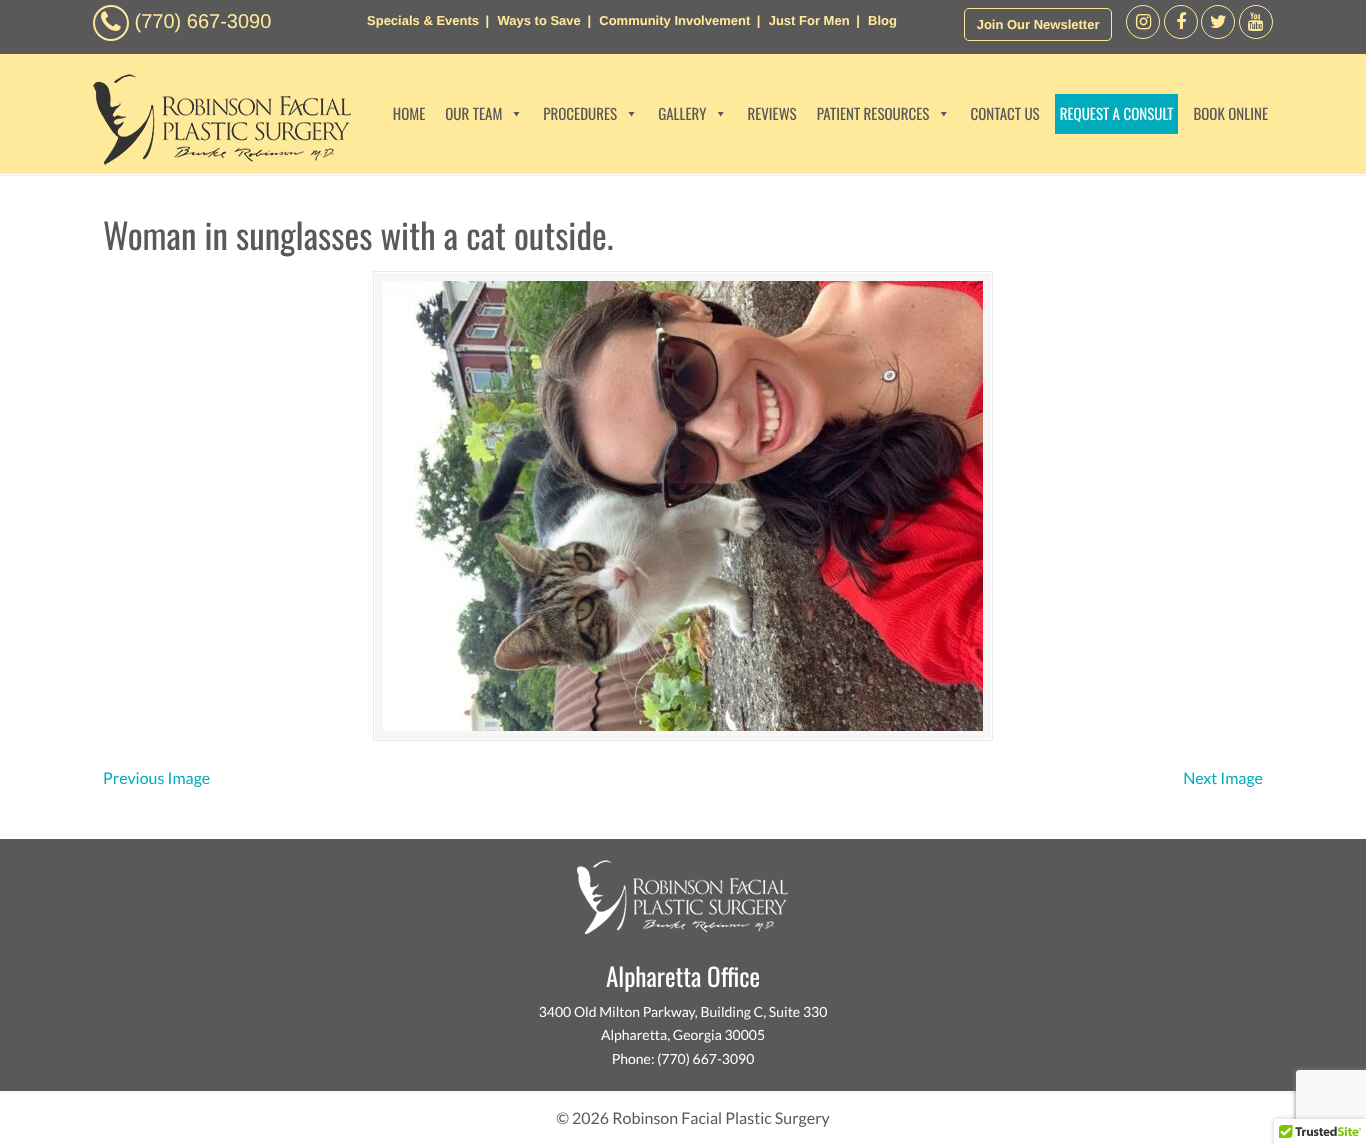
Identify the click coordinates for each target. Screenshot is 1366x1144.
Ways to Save (538, 20)
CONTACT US (1004, 114)
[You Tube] (1256, 33)
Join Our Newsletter (1038, 24)
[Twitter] (1218, 33)
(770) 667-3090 (203, 22)
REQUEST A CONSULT (1117, 114)
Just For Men (809, 20)
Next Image (1223, 778)
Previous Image (156, 778)
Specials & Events (423, 20)
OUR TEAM (473, 114)
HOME (409, 114)
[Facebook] (1143, 33)
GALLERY (682, 114)
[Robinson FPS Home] (217, 159)
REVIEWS (771, 114)
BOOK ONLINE (1230, 114)
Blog (882, 20)
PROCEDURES (580, 114)
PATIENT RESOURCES (873, 114)
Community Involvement (674, 20)
